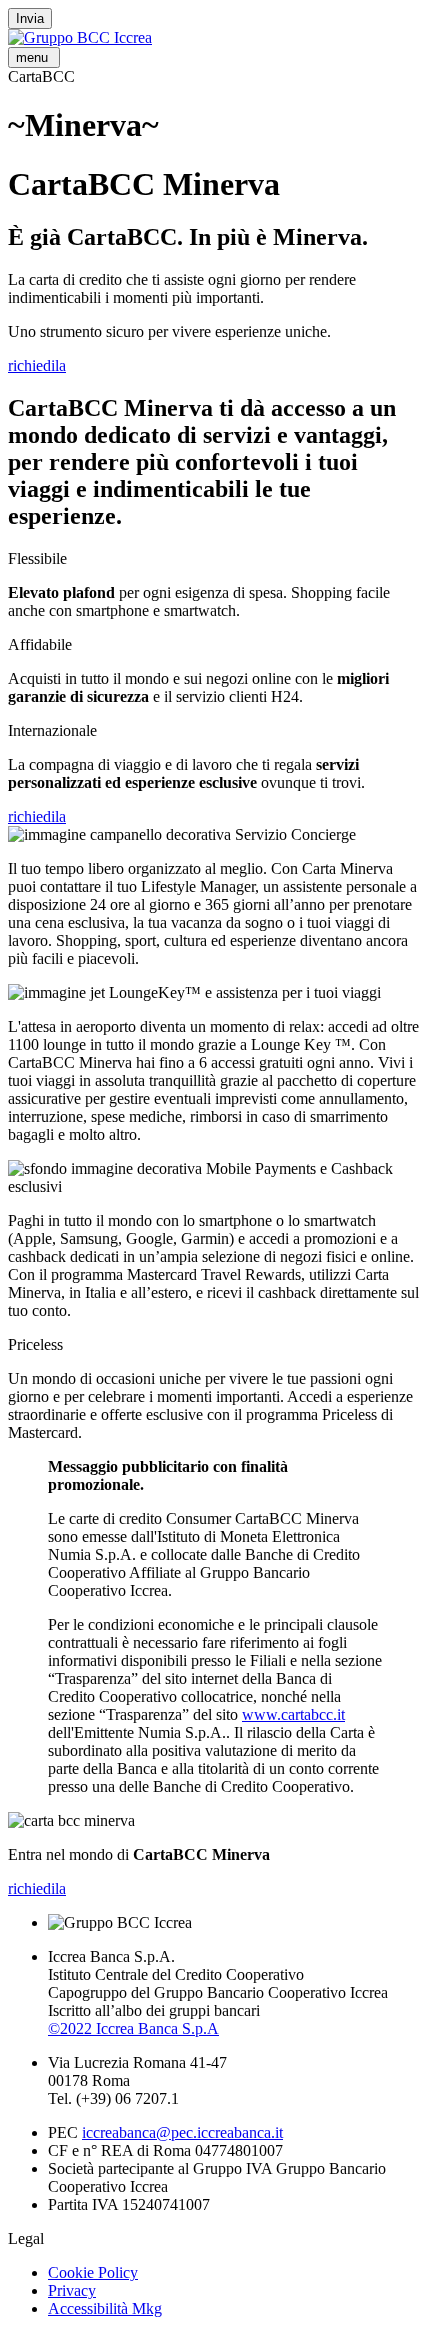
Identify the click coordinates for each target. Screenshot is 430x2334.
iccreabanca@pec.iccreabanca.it (182, 2132)
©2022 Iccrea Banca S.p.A (133, 2028)
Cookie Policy (93, 2272)
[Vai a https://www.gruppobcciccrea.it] (80, 37)
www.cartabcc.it (293, 1714)
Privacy (72, 2290)
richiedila (37, 365)
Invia (30, 18)
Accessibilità (105, 2308)
